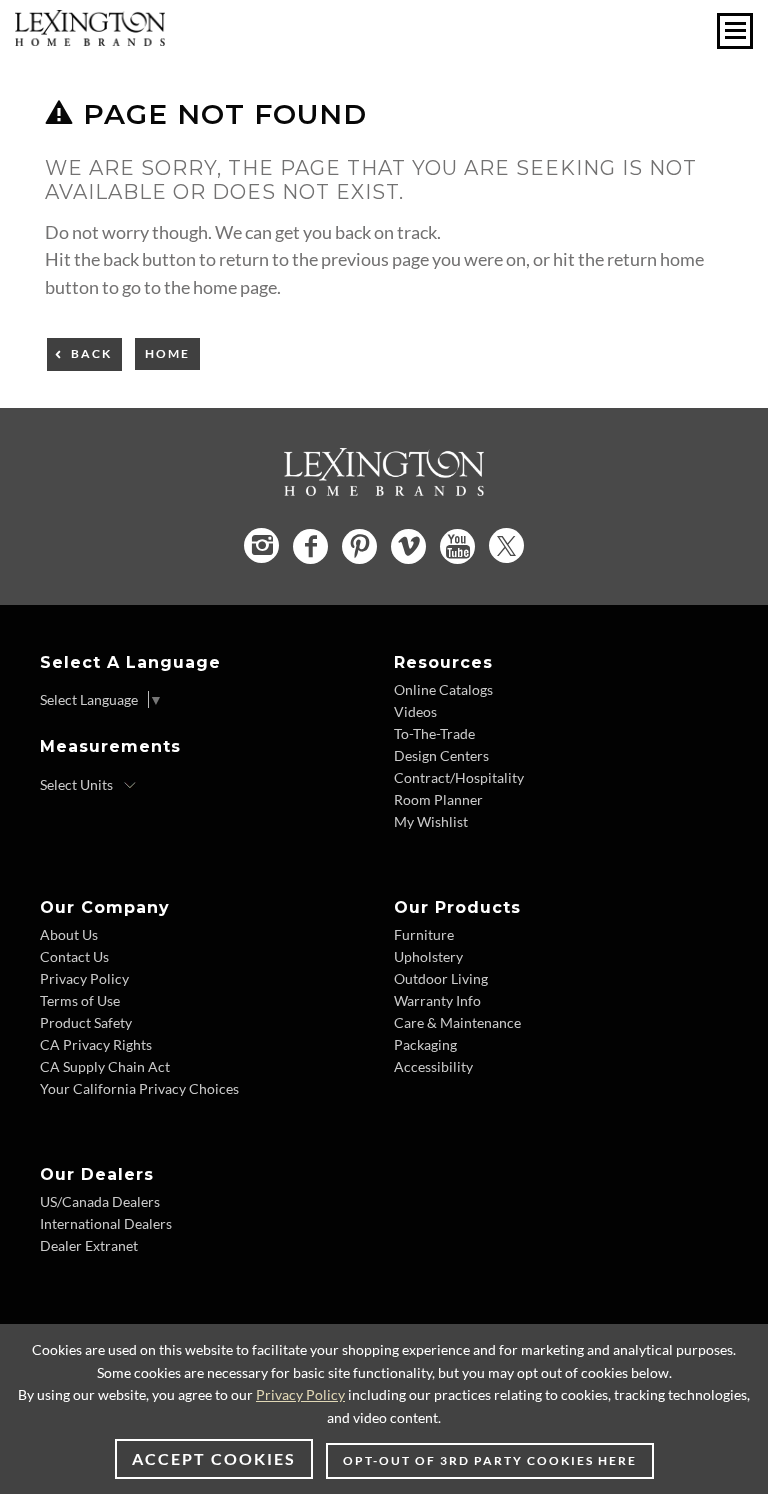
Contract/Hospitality (459, 777)
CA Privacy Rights (96, 1044)
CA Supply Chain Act (105, 1066)
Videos (415, 711)
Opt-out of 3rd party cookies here (490, 1460)
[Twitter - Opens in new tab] (506, 545)
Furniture (424, 934)
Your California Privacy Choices (139, 1088)
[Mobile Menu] (735, 31)
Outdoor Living (441, 978)
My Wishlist (431, 821)
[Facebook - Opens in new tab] (310, 546)
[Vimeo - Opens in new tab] (408, 546)
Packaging (425, 1044)
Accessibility (433, 1066)
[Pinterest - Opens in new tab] (359, 546)
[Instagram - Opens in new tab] (261, 545)
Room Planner (438, 799)
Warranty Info (437, 1000)
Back (91, 353)
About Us (69, 934)
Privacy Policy (84, 978)
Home (167, 353)
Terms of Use (80, 1000)
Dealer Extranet (89, 1245)
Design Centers (441, 755)
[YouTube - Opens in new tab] (457, 546)
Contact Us (74, 956)
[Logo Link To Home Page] (90, 39)
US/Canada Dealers (100, 1201)
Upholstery (428, 956)
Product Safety (86, 1022)
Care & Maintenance (457, 1022)
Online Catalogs (443, 689)
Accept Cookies (214, 1458)
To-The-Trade (434, 733)
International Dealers (106, 1223)
